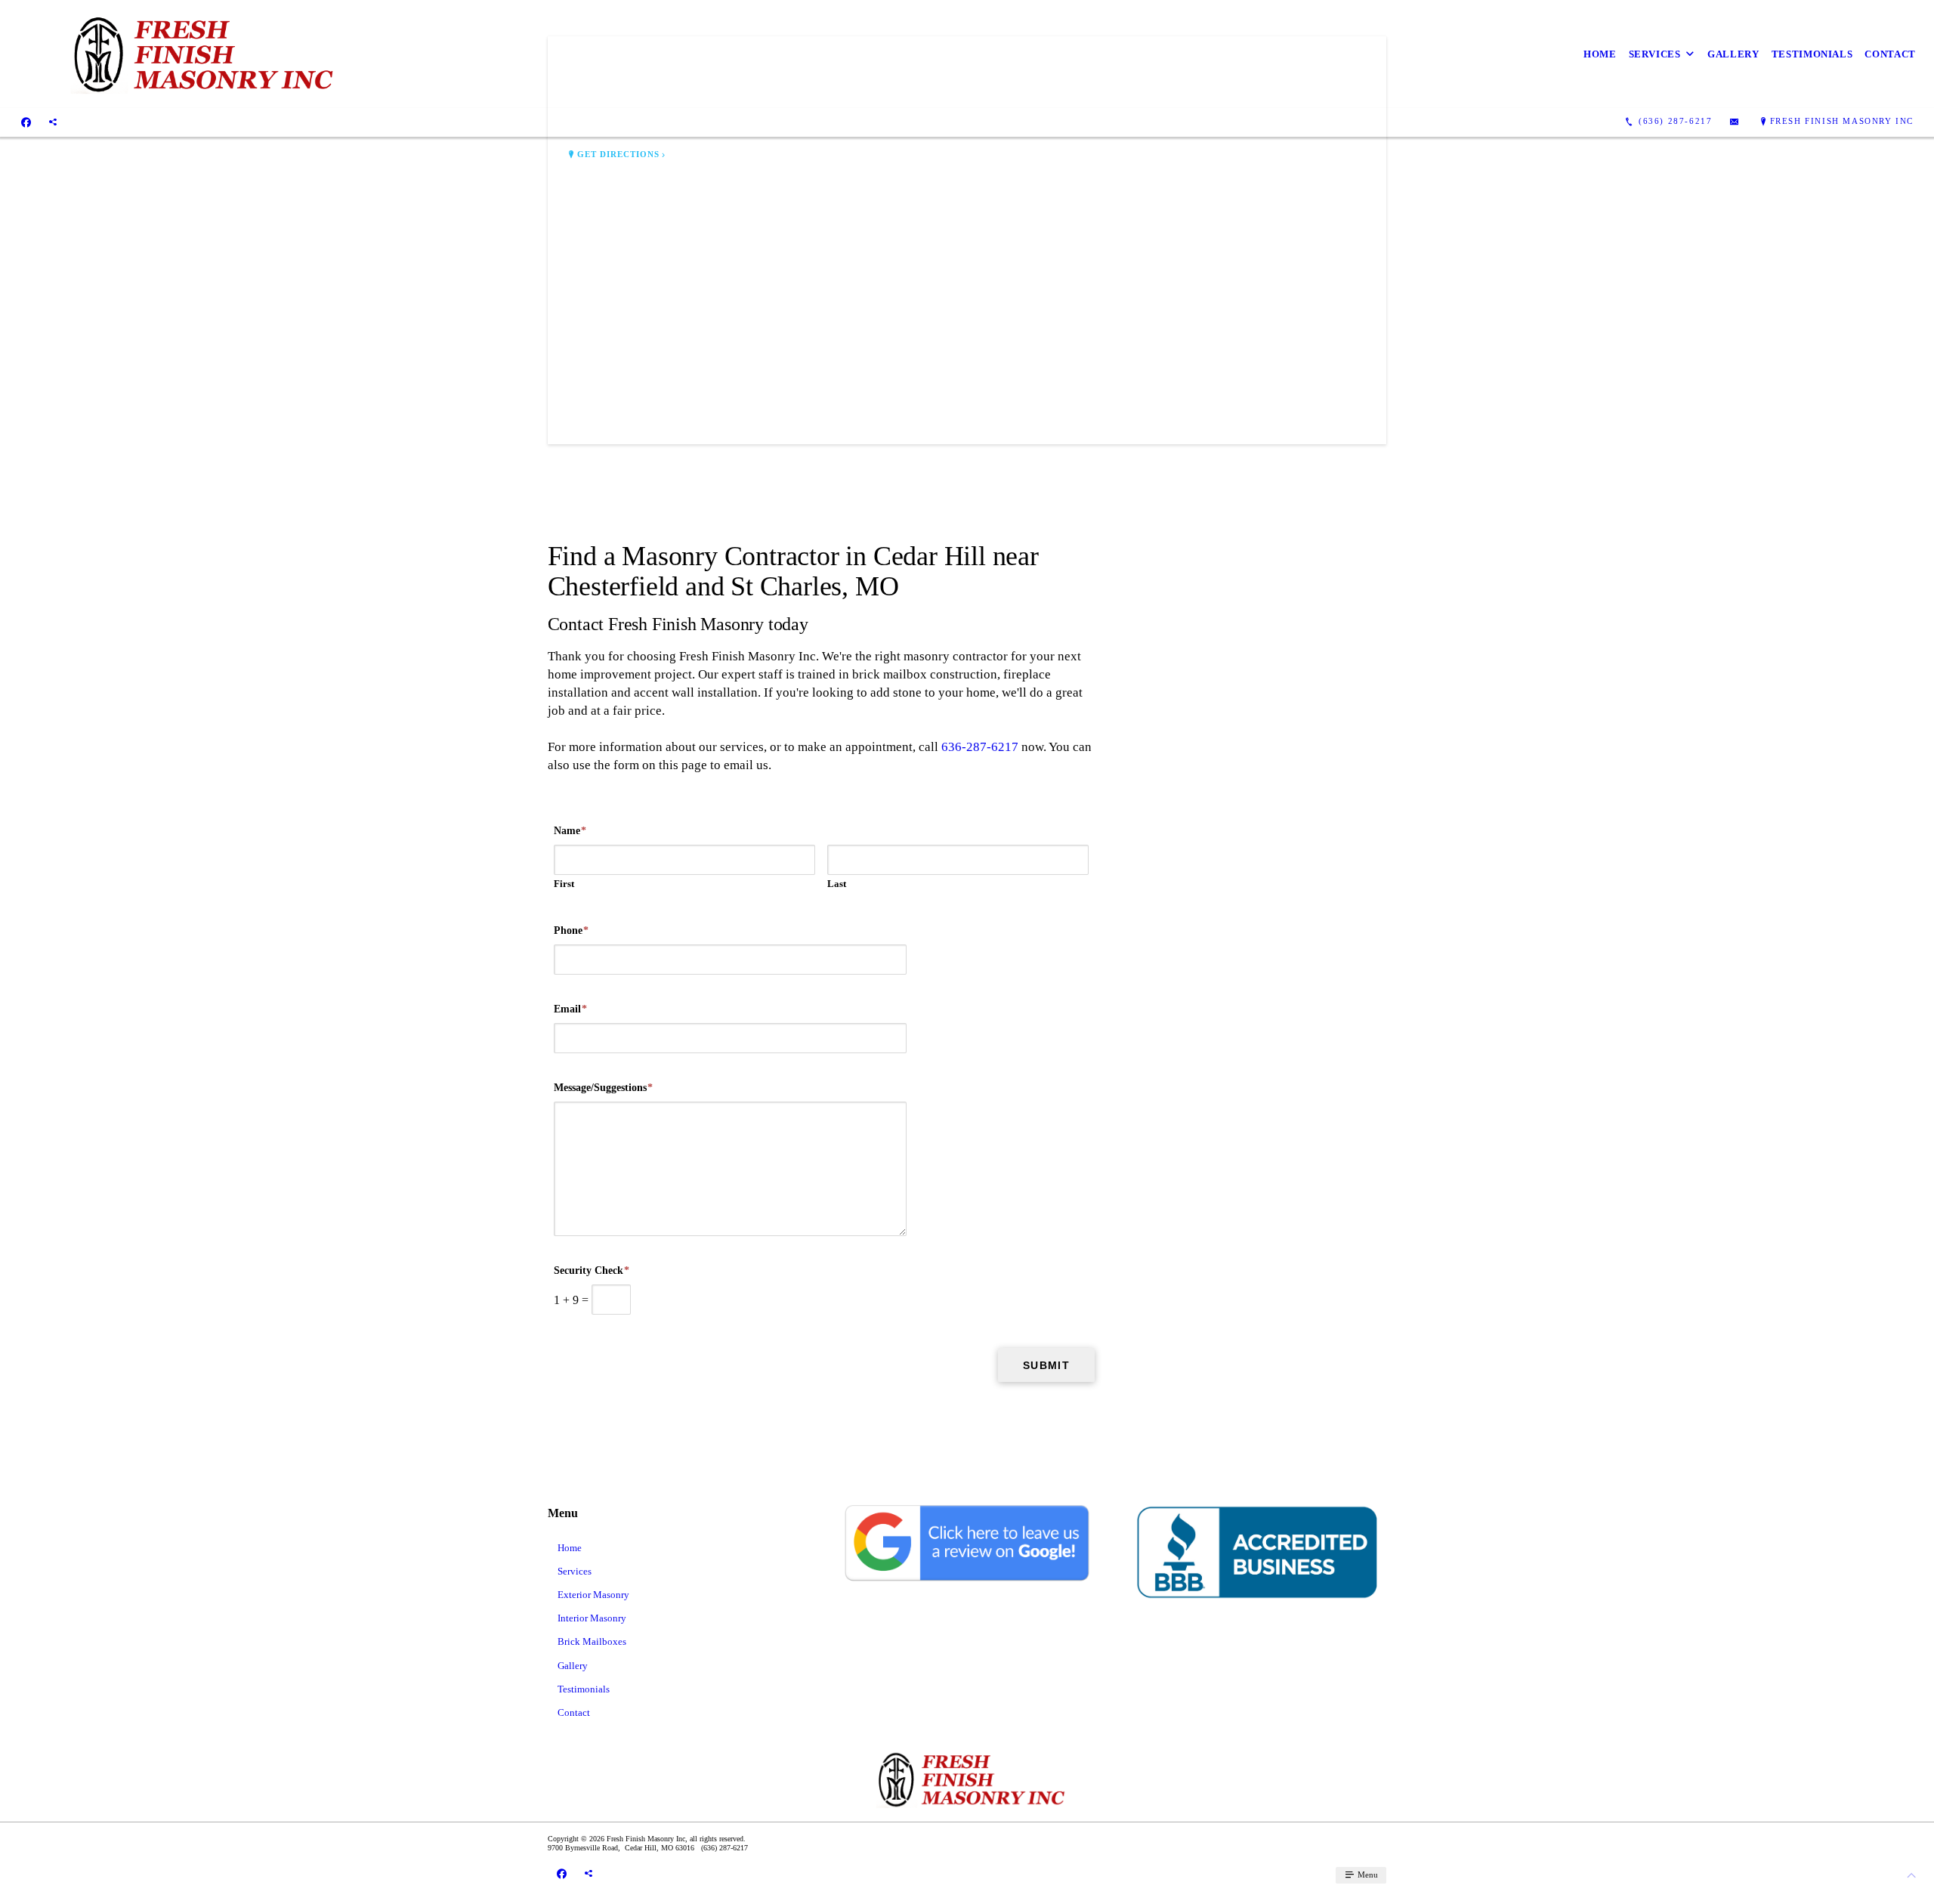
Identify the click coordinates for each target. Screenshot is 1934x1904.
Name (570, 831)
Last (837, 884)
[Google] (53, 122)
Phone (571, 930)
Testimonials (1812, 54)
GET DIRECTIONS (619, 155)
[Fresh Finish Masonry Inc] (197, 54)
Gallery (1733, 54)
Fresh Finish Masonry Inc (1842, 121)
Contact (1890, 54)
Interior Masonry (592, 1618)
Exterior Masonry (593, 1595)
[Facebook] (26, 122)
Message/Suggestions (603, 1088)
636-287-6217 (980, 747)
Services (1655, 54)
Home (1600, 54)
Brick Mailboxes (592, 1641)
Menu (1367, 1875)
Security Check (592, 1270)
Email (570, 1009)
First (564, 884)
